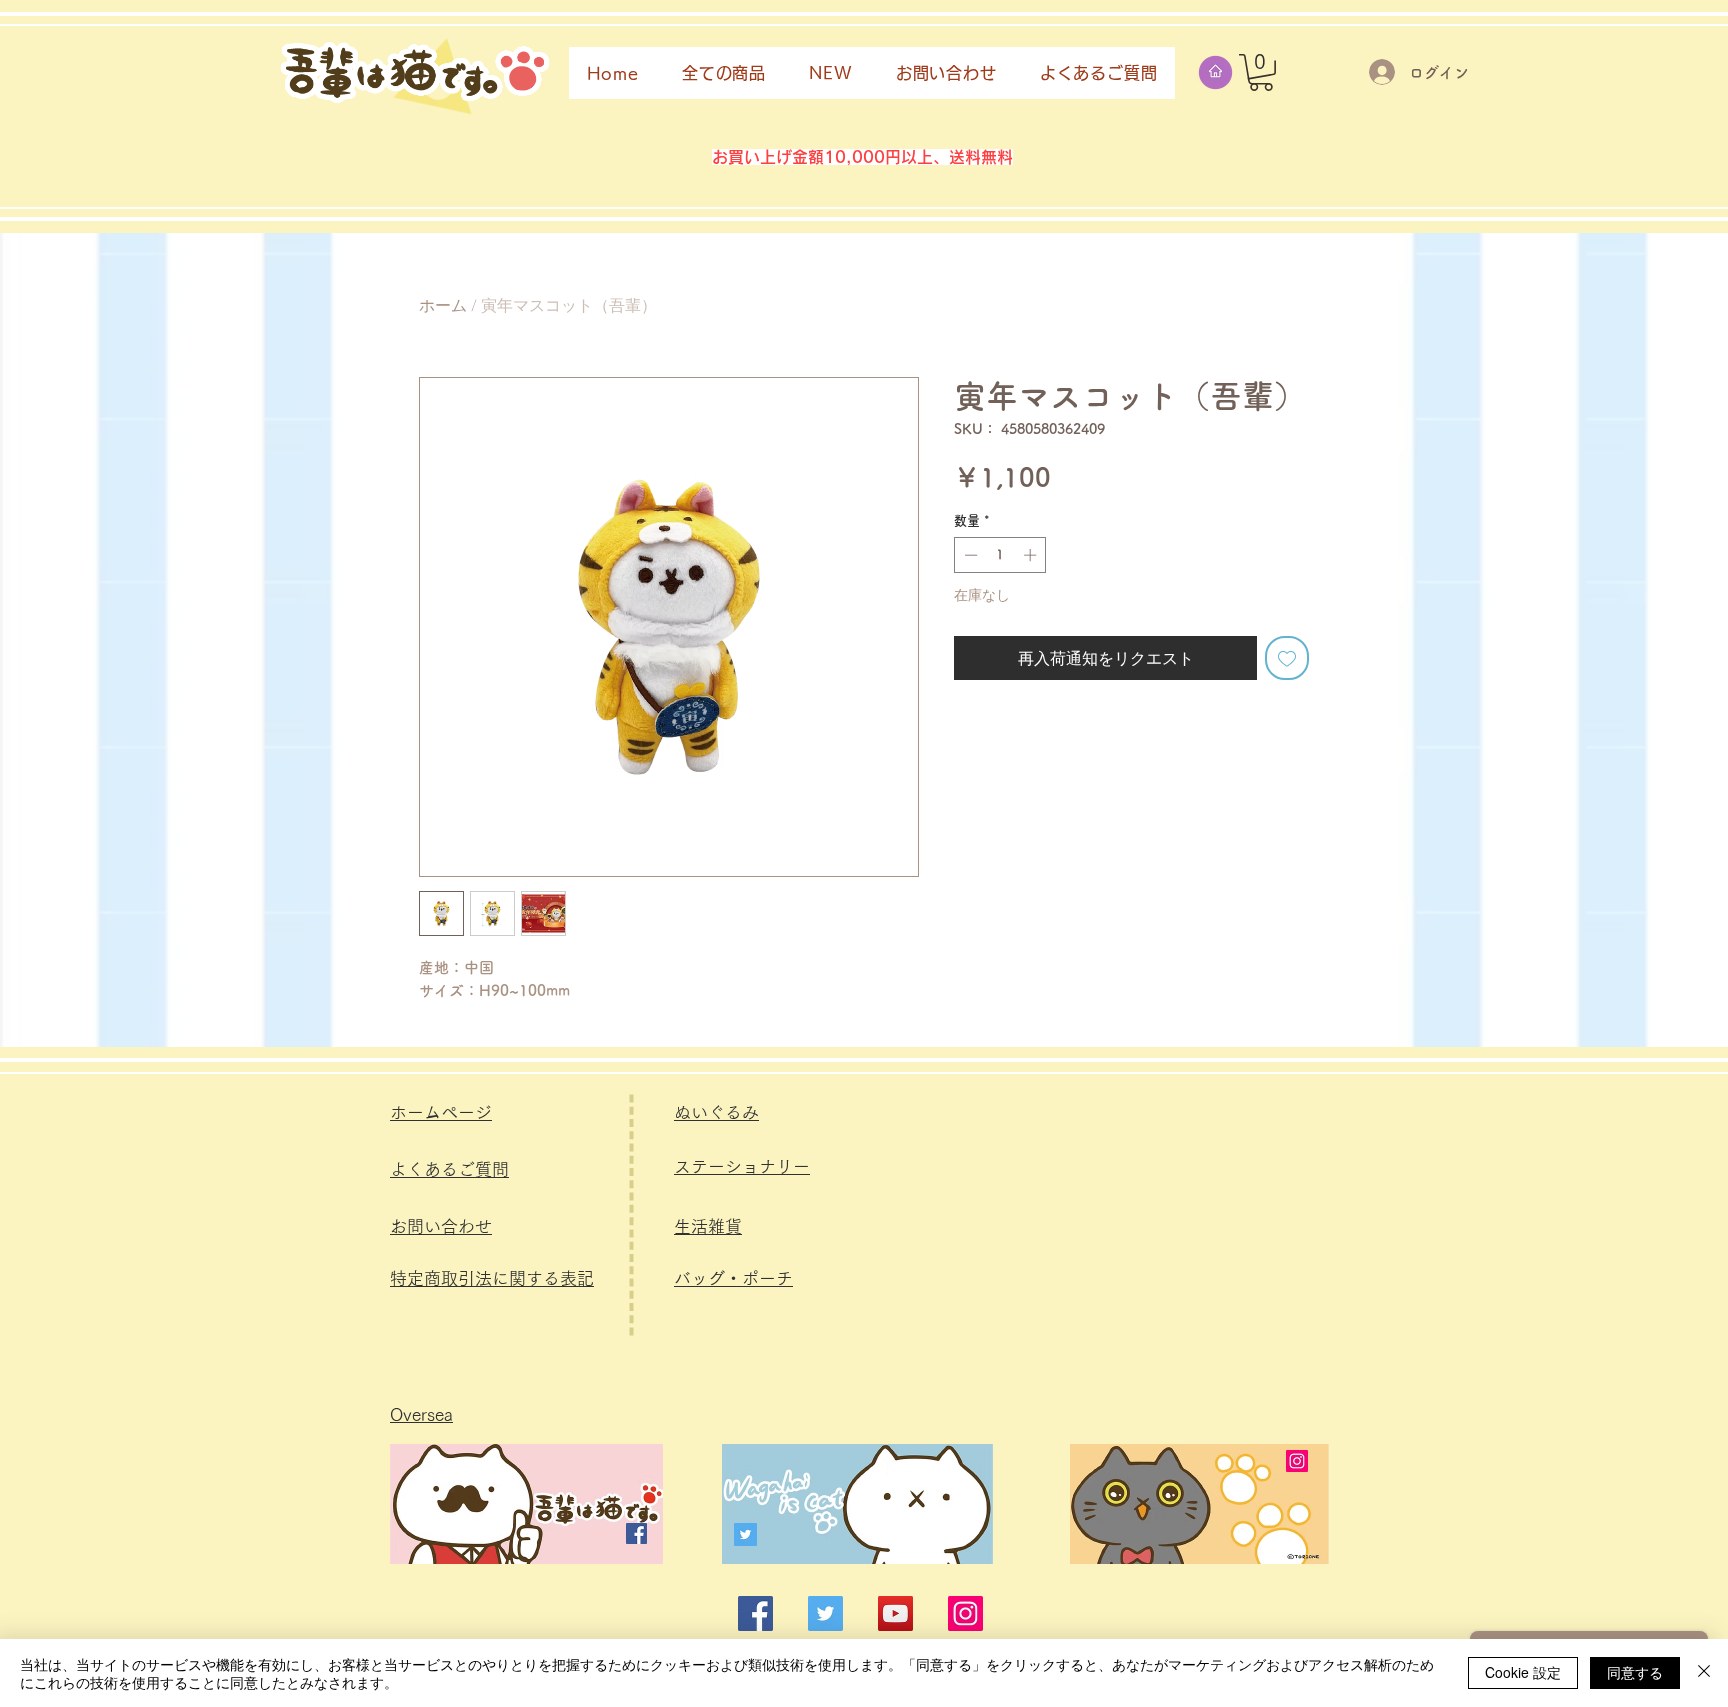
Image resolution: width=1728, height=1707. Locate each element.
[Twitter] (745, 1534)
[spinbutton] (1000, 555)
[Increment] (1032, 555)
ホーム (443, 304)
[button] (1261, 72)
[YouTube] (895, 1613)
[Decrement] (969, 555)
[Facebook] (636, 1533)
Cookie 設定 (1523, 1672)
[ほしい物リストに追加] (1287, 658)
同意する (1635, 1672)
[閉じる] (1704, 1673)
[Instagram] (1297, 1461)
